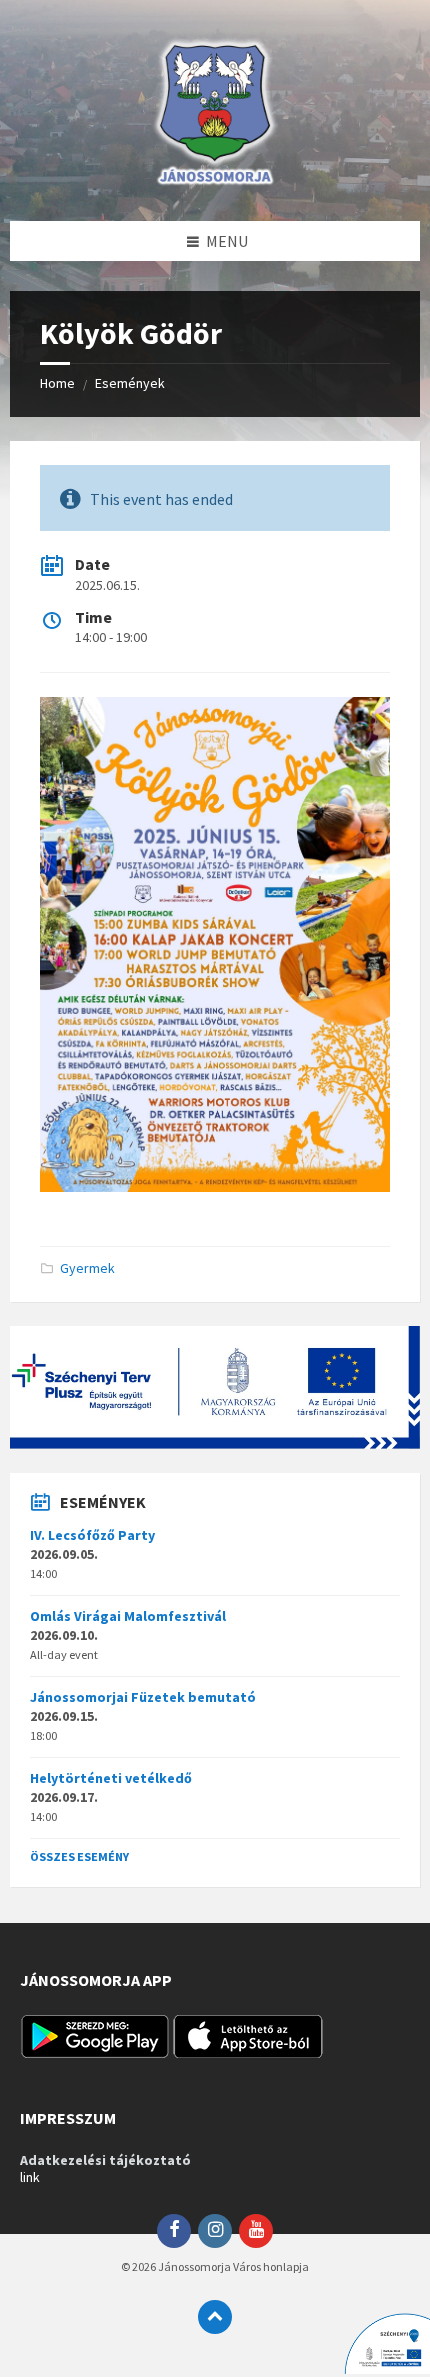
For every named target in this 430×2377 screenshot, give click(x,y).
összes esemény (79, 1856)
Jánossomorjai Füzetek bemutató (143, 1697)
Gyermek (87, 1268)
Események (130, 383)
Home (57, 383)
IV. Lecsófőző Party (92, 1535)
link (30, 2177)
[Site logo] (215, 182)
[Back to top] (215, 2317)
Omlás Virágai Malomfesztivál (128, 1616)
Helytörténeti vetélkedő (111, 1778)
